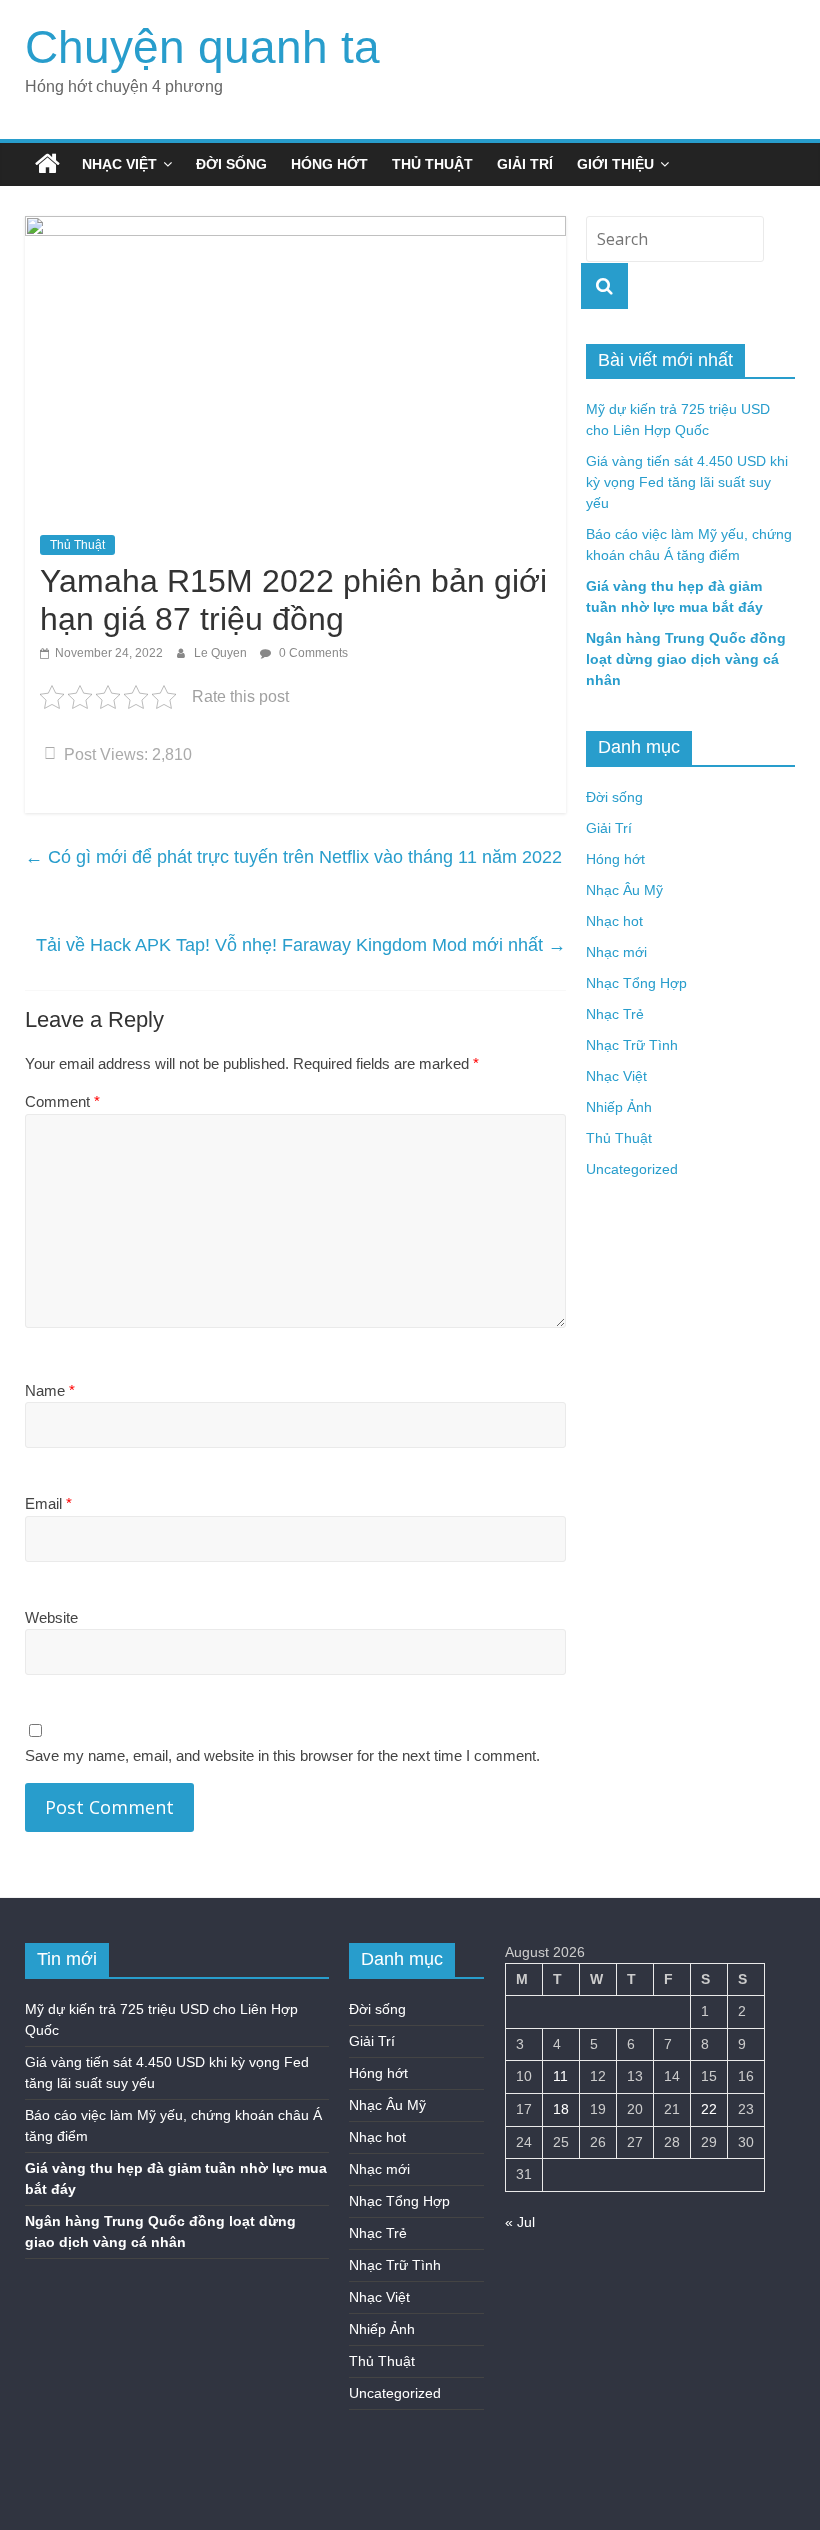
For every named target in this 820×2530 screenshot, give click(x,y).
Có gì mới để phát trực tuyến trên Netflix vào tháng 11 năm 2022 (293, 857)
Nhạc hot (614, 921)
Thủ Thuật (432, 164)
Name (50, 1390)
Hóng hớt (329, 164)
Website (51, 1617)
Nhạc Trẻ (615, 1014)
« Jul (520, 2222)
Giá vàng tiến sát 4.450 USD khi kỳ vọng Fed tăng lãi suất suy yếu (687, 482)
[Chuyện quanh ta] (47, 164)
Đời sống (231, 164)
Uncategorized (632, 1169)
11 (560, 2076)
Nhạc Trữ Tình (632, 1045)
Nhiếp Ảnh (619, 1107)
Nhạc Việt (119, 164)
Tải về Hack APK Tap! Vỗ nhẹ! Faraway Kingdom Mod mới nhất (301, 945)
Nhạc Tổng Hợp (636, 983)
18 (561, 2109)
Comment (62, 1101)
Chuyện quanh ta (202, 47)
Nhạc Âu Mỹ (624, 890)
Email (48, 1503)
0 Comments (312, 653)
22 (709, 2109)
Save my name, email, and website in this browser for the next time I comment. (282, 1755)
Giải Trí (525, 164)
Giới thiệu (615, 164)
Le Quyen (222, 653)
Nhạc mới (616, 952)
